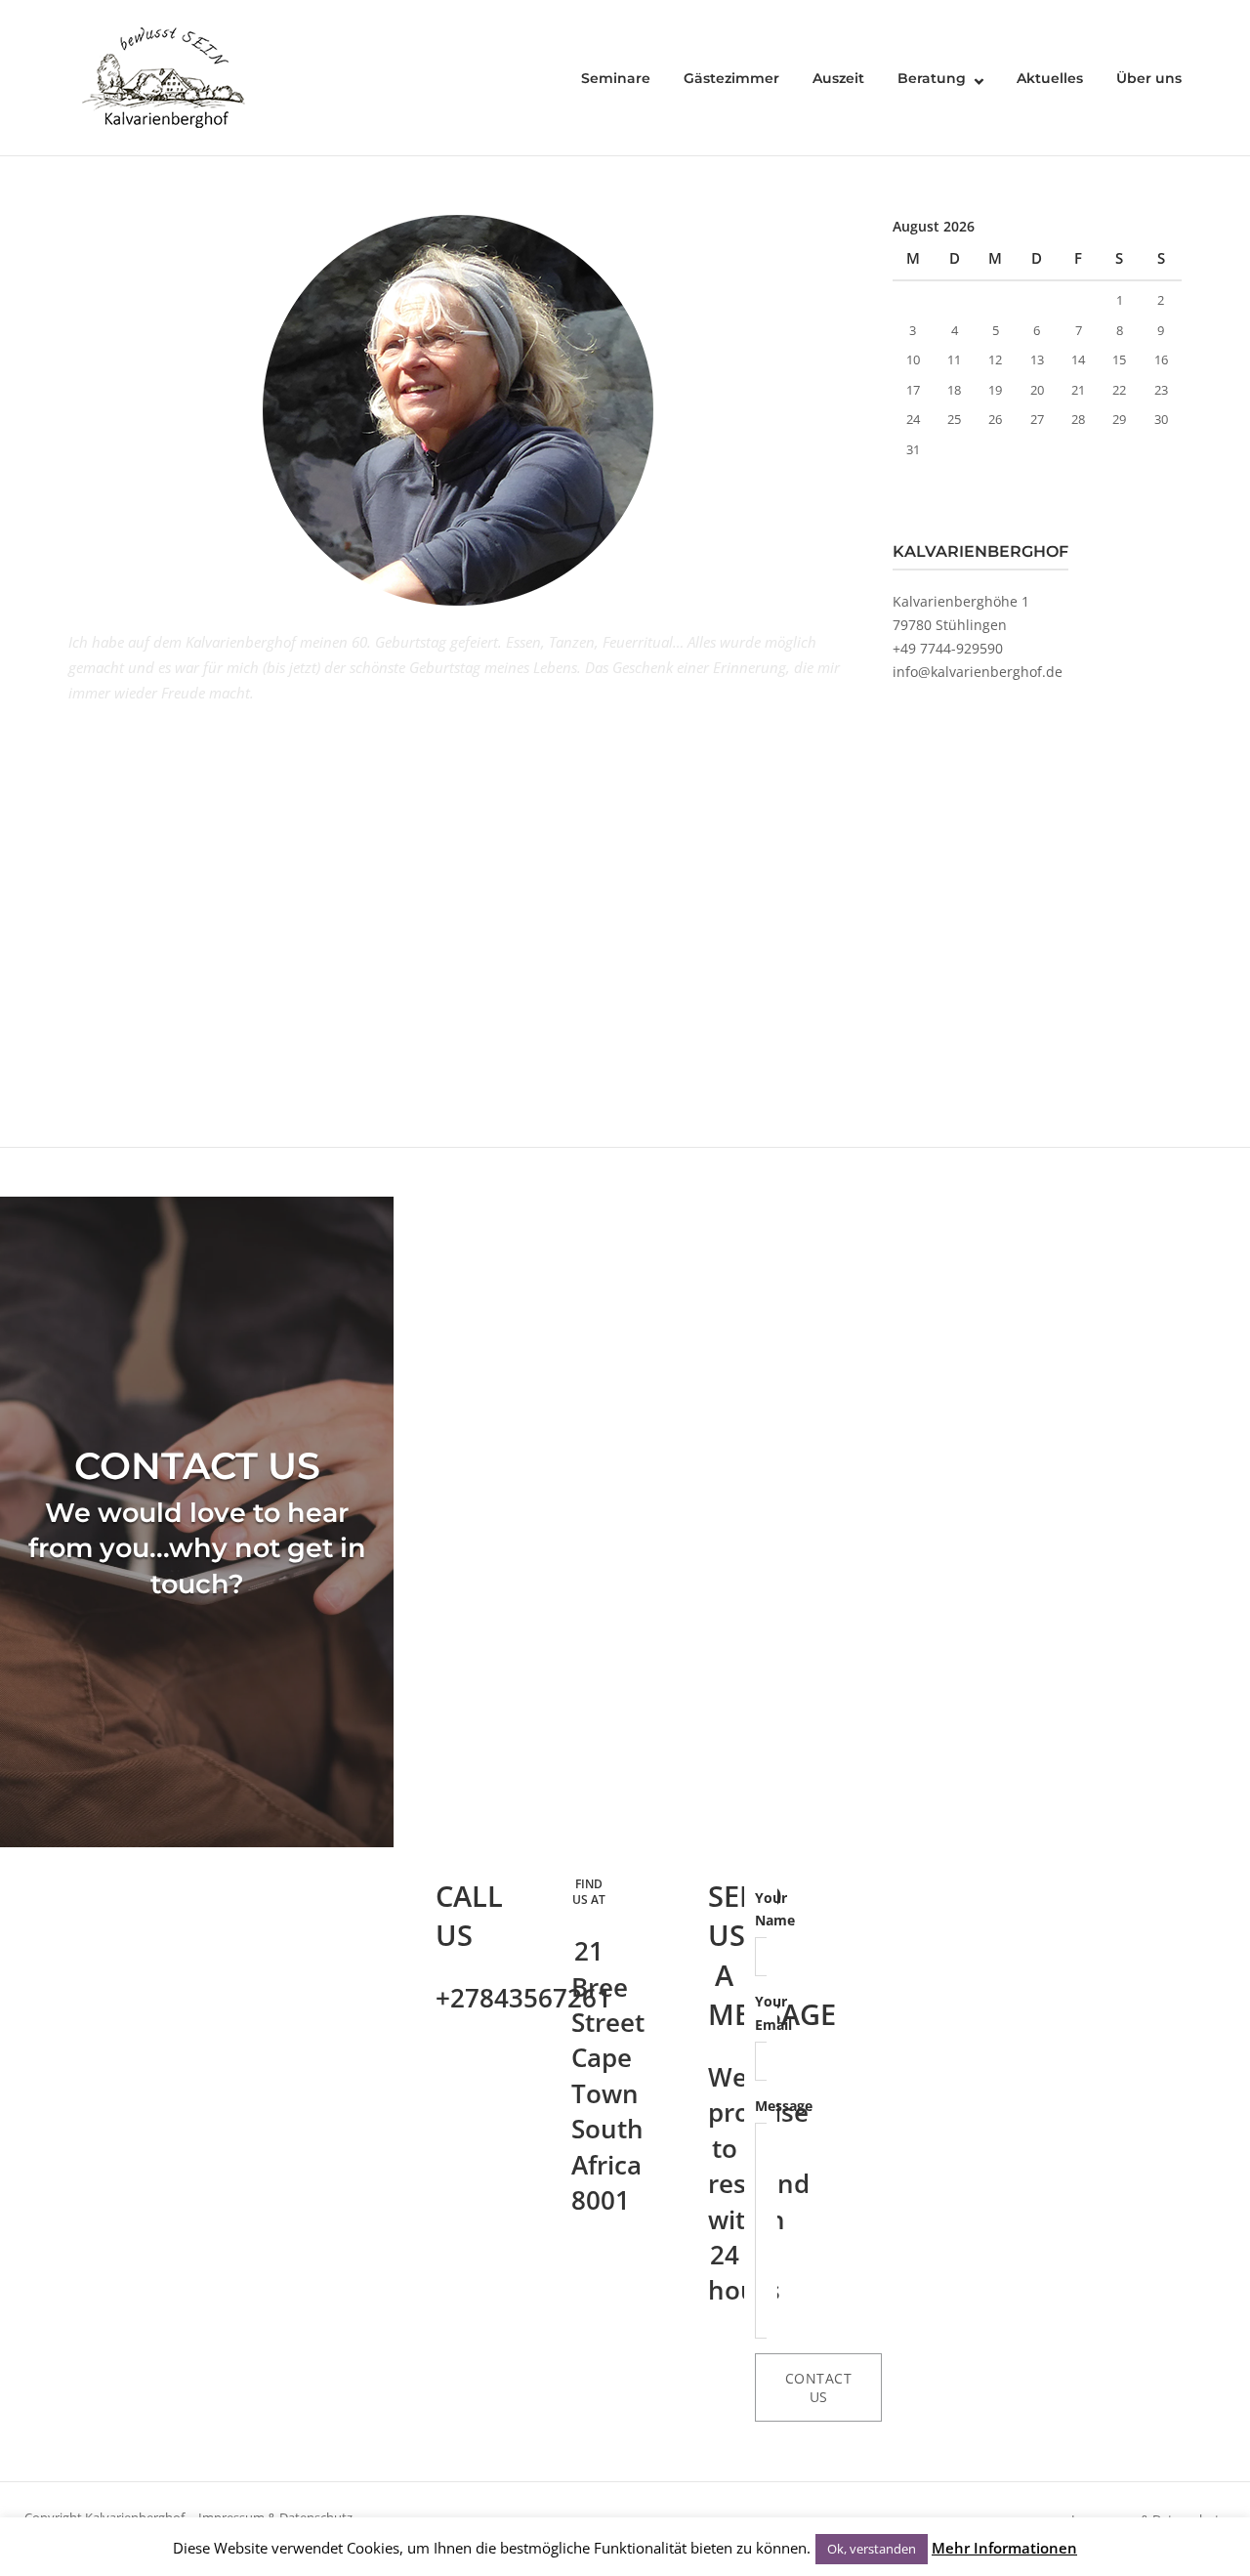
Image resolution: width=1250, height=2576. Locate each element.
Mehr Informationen (1004, 2548)
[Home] (166, 76)
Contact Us (819, 2387)
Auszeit (838, 78)
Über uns (1149, 78)
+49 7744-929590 (948, 648)
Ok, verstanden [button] (872, 2549)
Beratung (932, 78)
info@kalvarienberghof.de (978, 672)
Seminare (616, 78)
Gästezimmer (731, 78)
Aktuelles (1050, 78)
